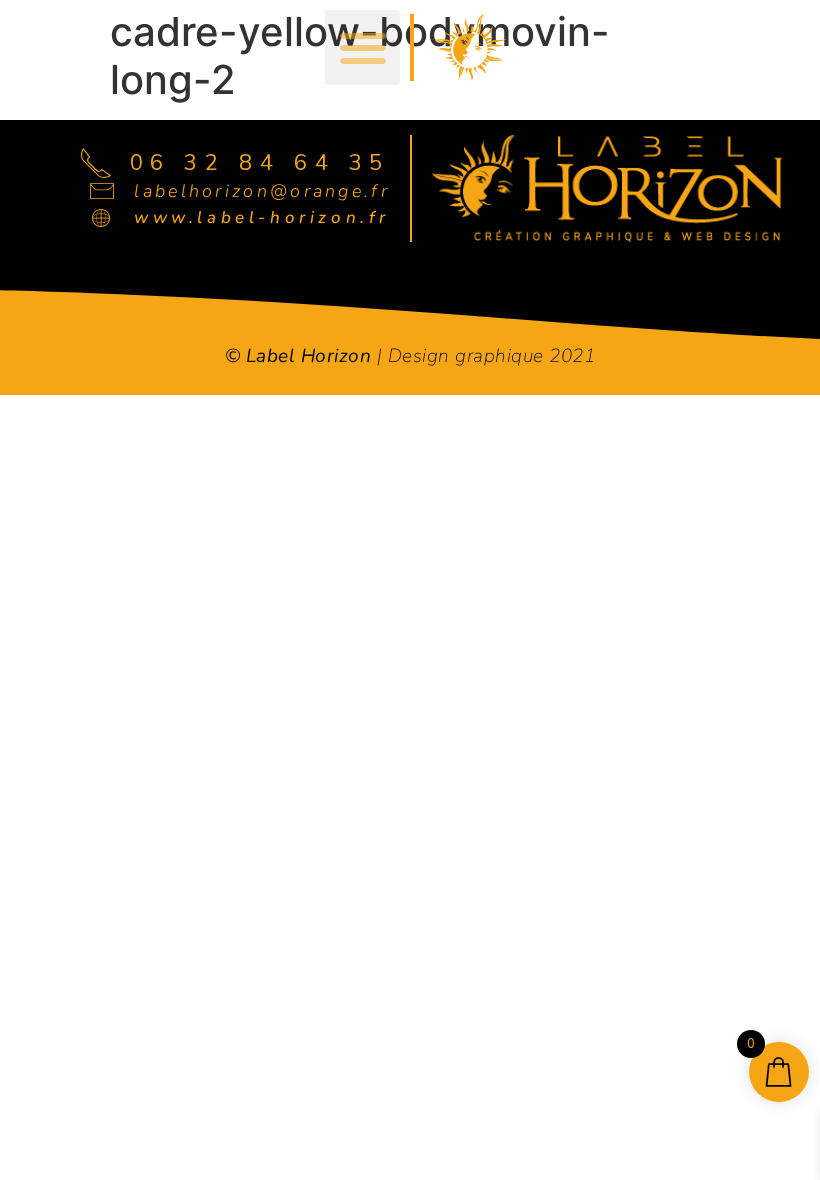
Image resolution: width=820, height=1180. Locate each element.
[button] (362, 47)
